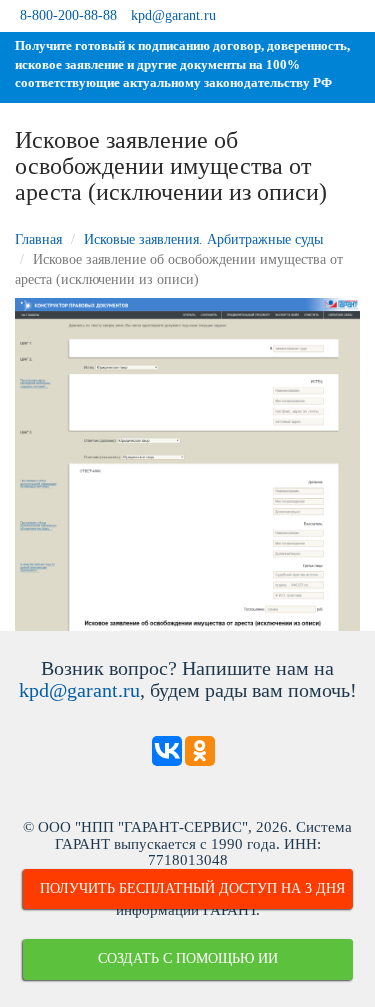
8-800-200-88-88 (68, 15)
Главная (38, 239)
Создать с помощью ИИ (188, 958)
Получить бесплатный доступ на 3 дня (192, 888)
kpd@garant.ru (173, 15)
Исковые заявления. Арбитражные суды (203, 239)
